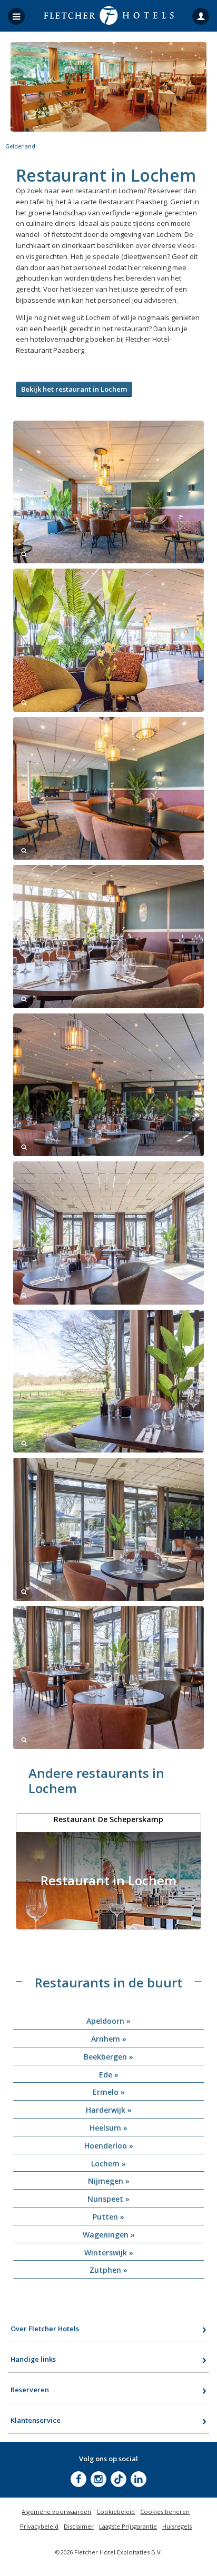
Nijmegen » (109, 2181)
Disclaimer (79, 2526)
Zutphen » (108, 2270)
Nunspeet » (108, 2199)
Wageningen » (109, 2235)
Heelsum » (108, 2128)
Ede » (109, 2075)
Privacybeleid (39, 2526)
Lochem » (108, 2164)
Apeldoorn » (108, 2021)
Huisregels (177, 2526)
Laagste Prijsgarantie (128, 2526)
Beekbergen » (108, 2057)
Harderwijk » (109, 2110)
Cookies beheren (165, 2512)
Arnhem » (109, 2039)
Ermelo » (109, 2092)
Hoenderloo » (109, 2146)
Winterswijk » (109, 2252)
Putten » (108, 2217)
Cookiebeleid (116, 2512)
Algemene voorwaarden (56, 2512)
